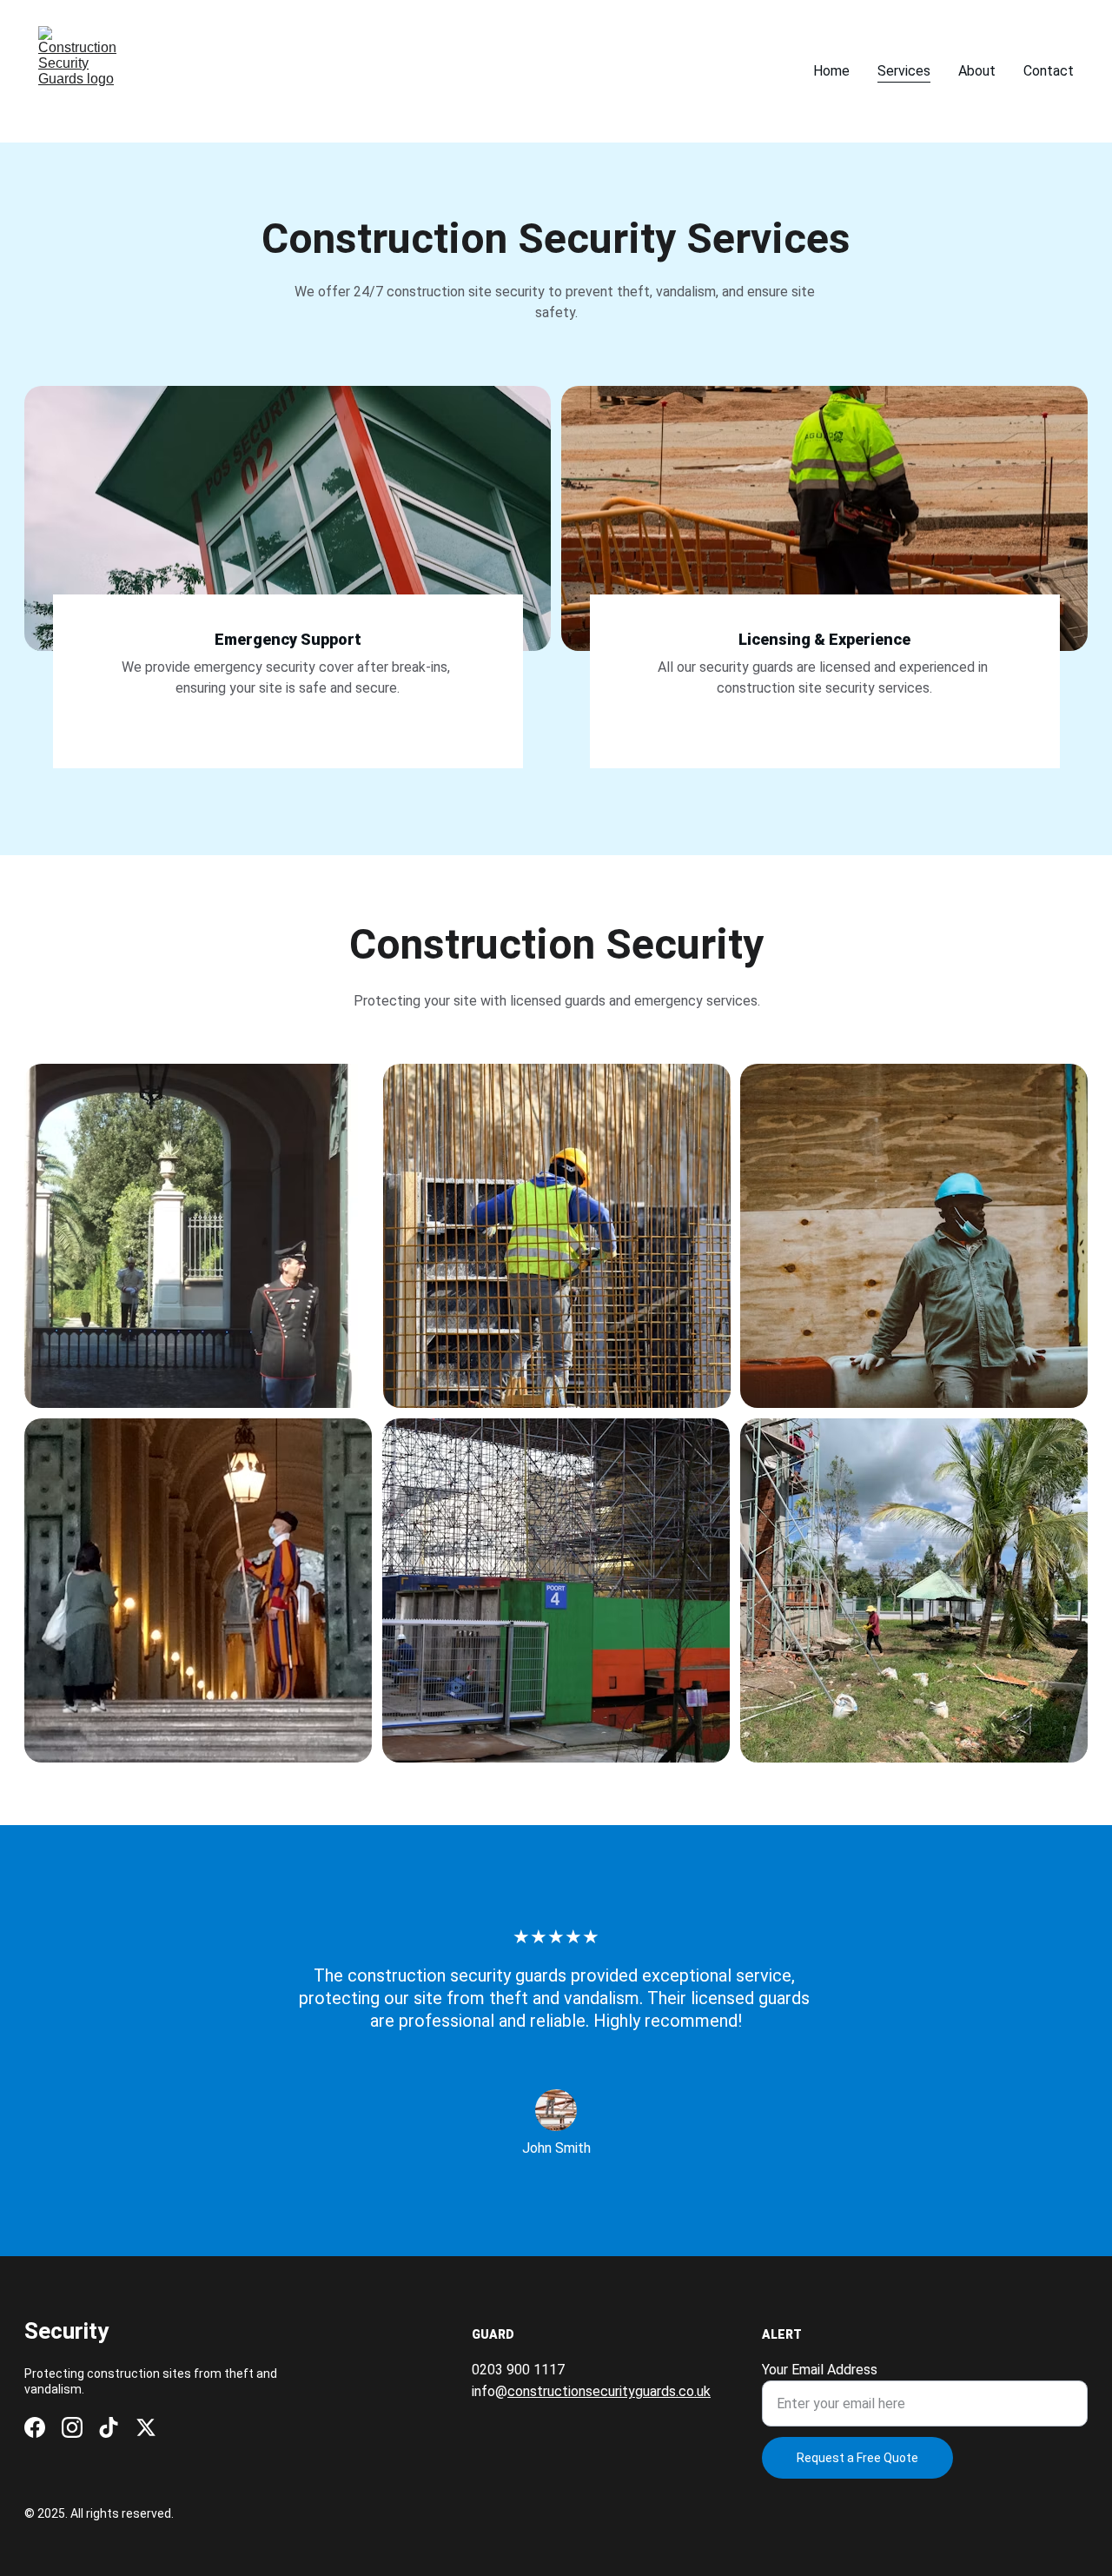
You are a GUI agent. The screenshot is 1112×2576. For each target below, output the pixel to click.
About (977, 71)
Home (831, 71)
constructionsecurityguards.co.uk (609, 2391)
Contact (1049, 71)
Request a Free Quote (857, 2458)
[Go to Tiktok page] (109, 2427)
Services (904, 71)
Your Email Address (820, 2370)
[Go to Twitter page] (146, 2427)
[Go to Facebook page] (35, 2427)
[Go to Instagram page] (72, 2427)
